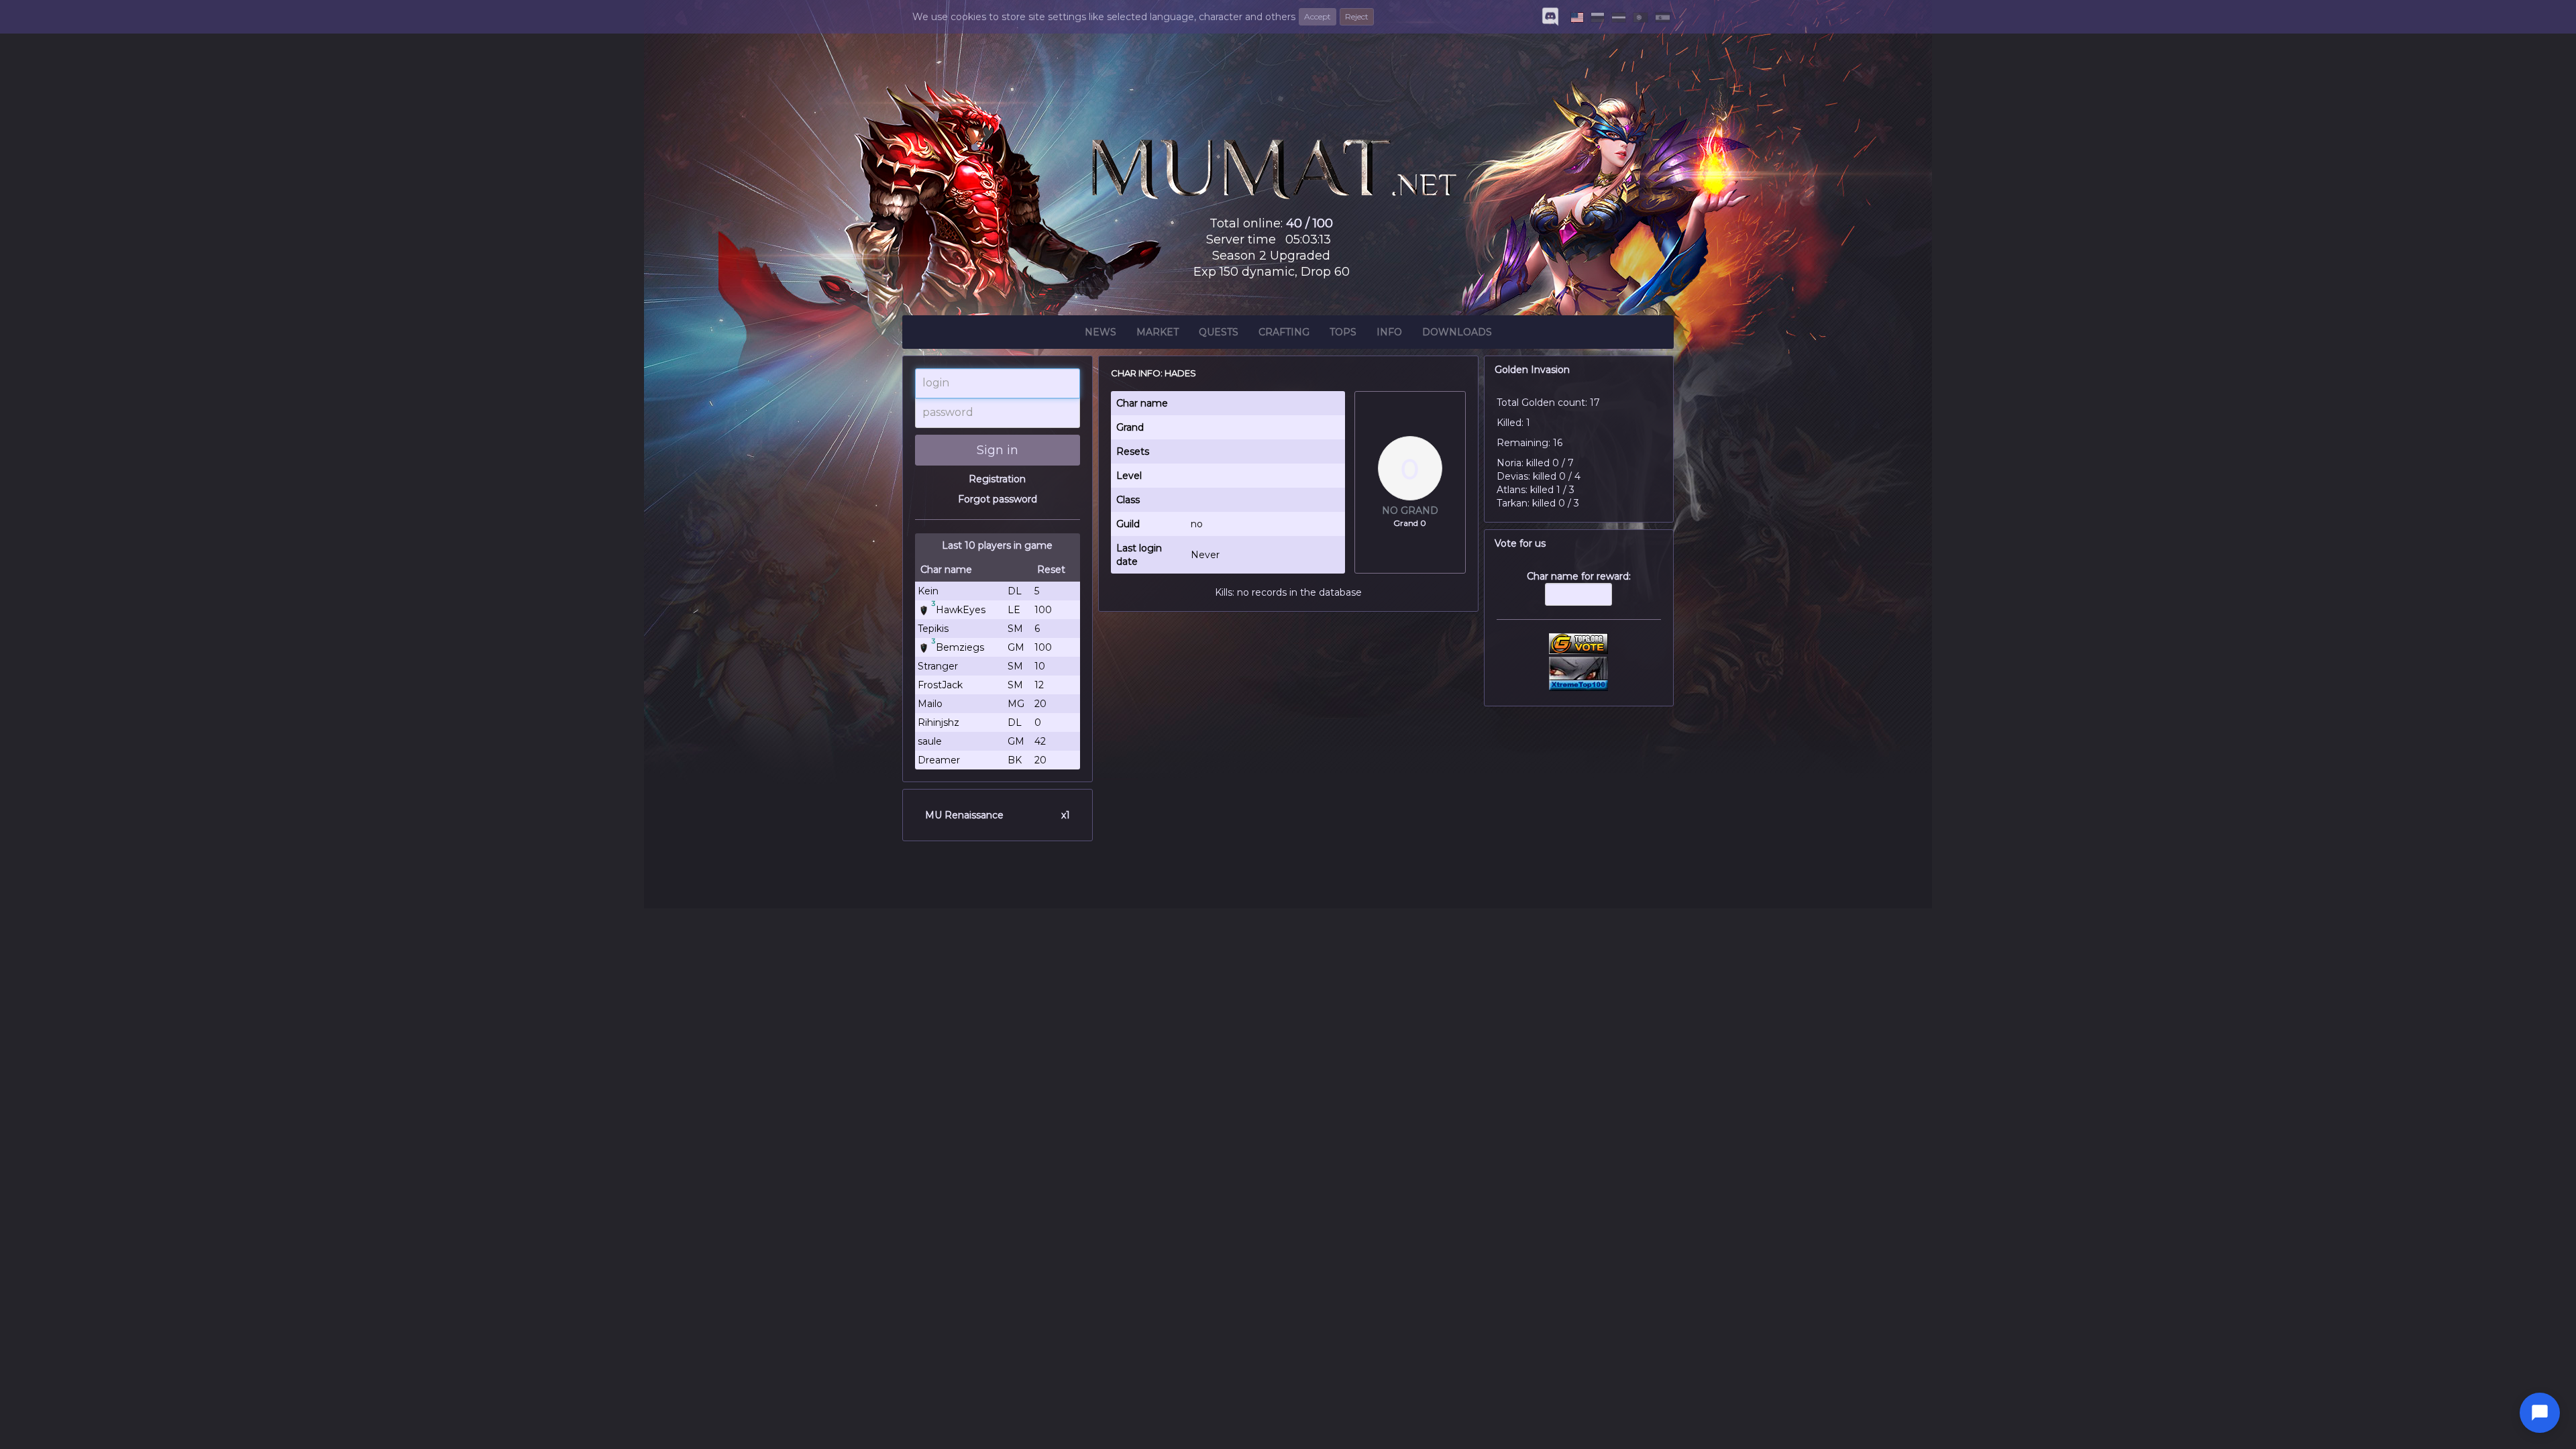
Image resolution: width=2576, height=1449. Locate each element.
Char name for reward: (1579, 576)
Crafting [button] (1284, 332)
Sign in (998, 450)
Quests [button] (1219, 332)
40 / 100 (1309, 223)
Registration (997, 479)
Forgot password (998, 499)
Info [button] (1389, 332)
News (1101, 332)
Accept (1318, 16)
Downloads (1457, 332)
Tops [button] (1343, 332)
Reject (1357, 16)
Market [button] (1158, 332)
